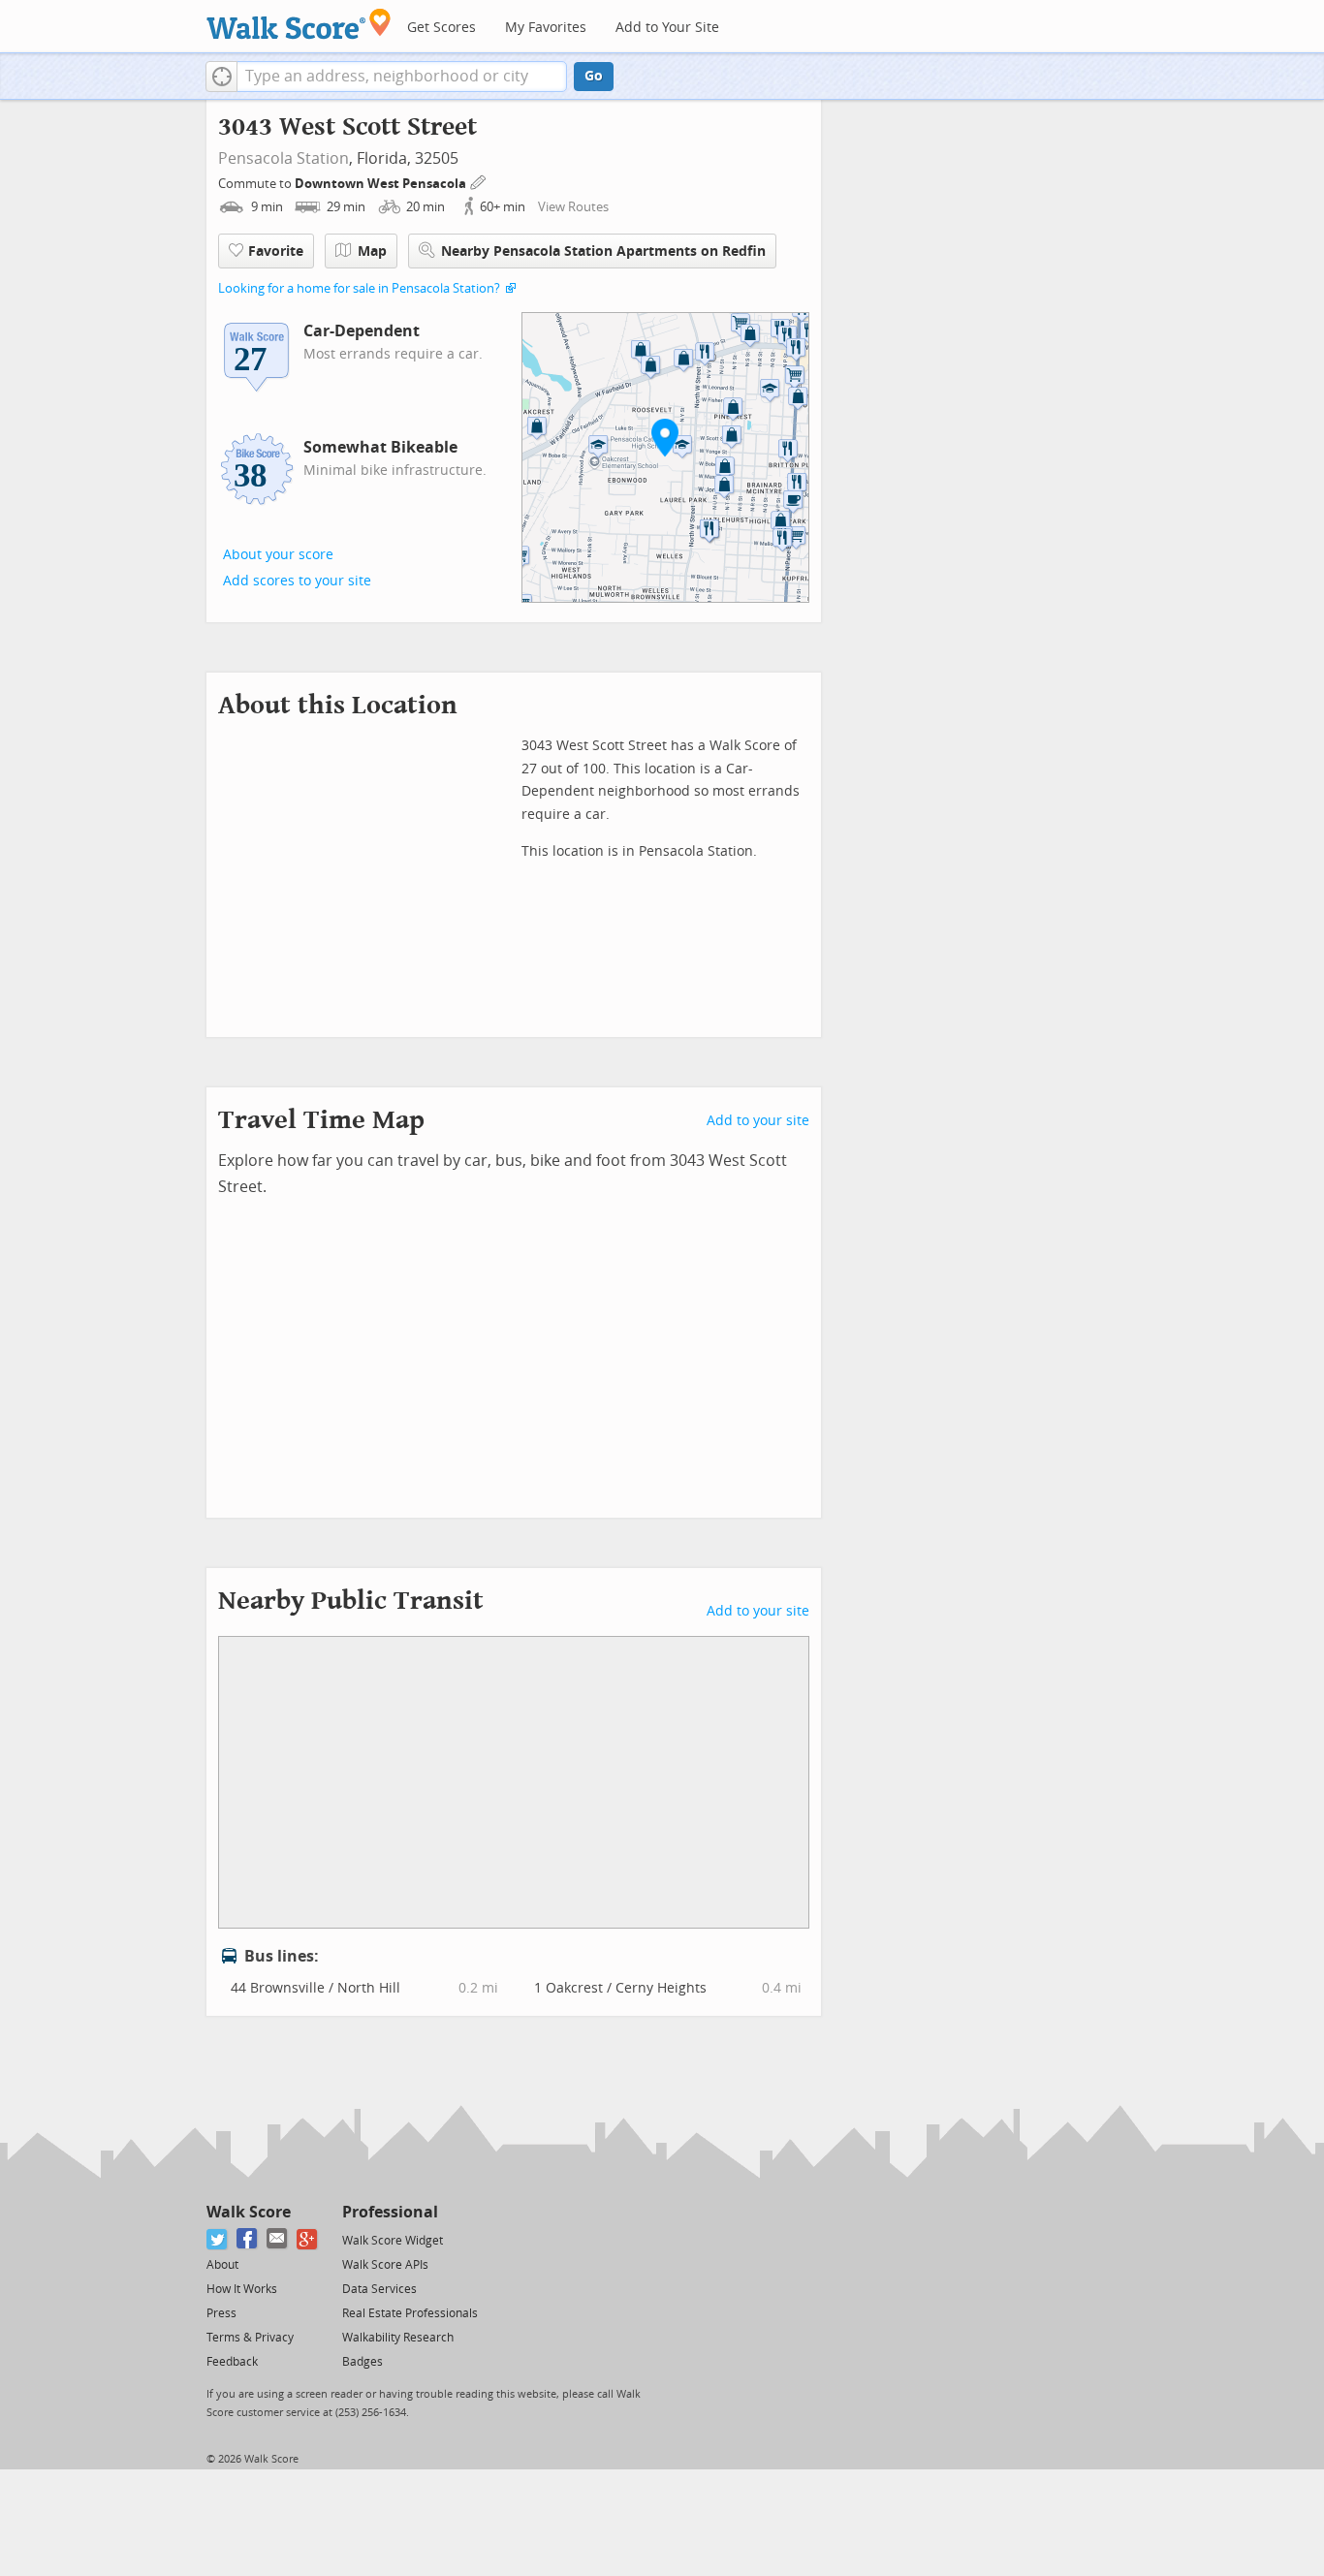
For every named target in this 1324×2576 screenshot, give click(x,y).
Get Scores (441, 28)
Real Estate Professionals (410, 2313)
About (222, 2265)
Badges (363, 2362)
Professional (390, 2212)
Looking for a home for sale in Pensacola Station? (359, 288)
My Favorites (546, 28)
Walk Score (249, 2212)
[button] (221, 77)
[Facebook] (248, 2239)
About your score (278, 555)
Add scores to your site (297, 581)
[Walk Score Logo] (299, 24)
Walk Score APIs (385, 2265)
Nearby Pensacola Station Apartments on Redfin (603, 251)
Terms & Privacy (250, 2338)
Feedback (232, 2362)
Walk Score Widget (393, 2241)
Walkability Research (398, 2338)
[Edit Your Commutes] (479, 181)
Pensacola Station (284, 158)
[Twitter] (218, 2239)
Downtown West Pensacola (382, 184)
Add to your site (758, 1121)
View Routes (573, 207)
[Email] (278, 2239)
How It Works (242, 2289)
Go (594, 76)
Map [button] (372, 251)
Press (221, 2313)
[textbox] (402, 77)
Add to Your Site (667, 28)
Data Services (379, 2289)
